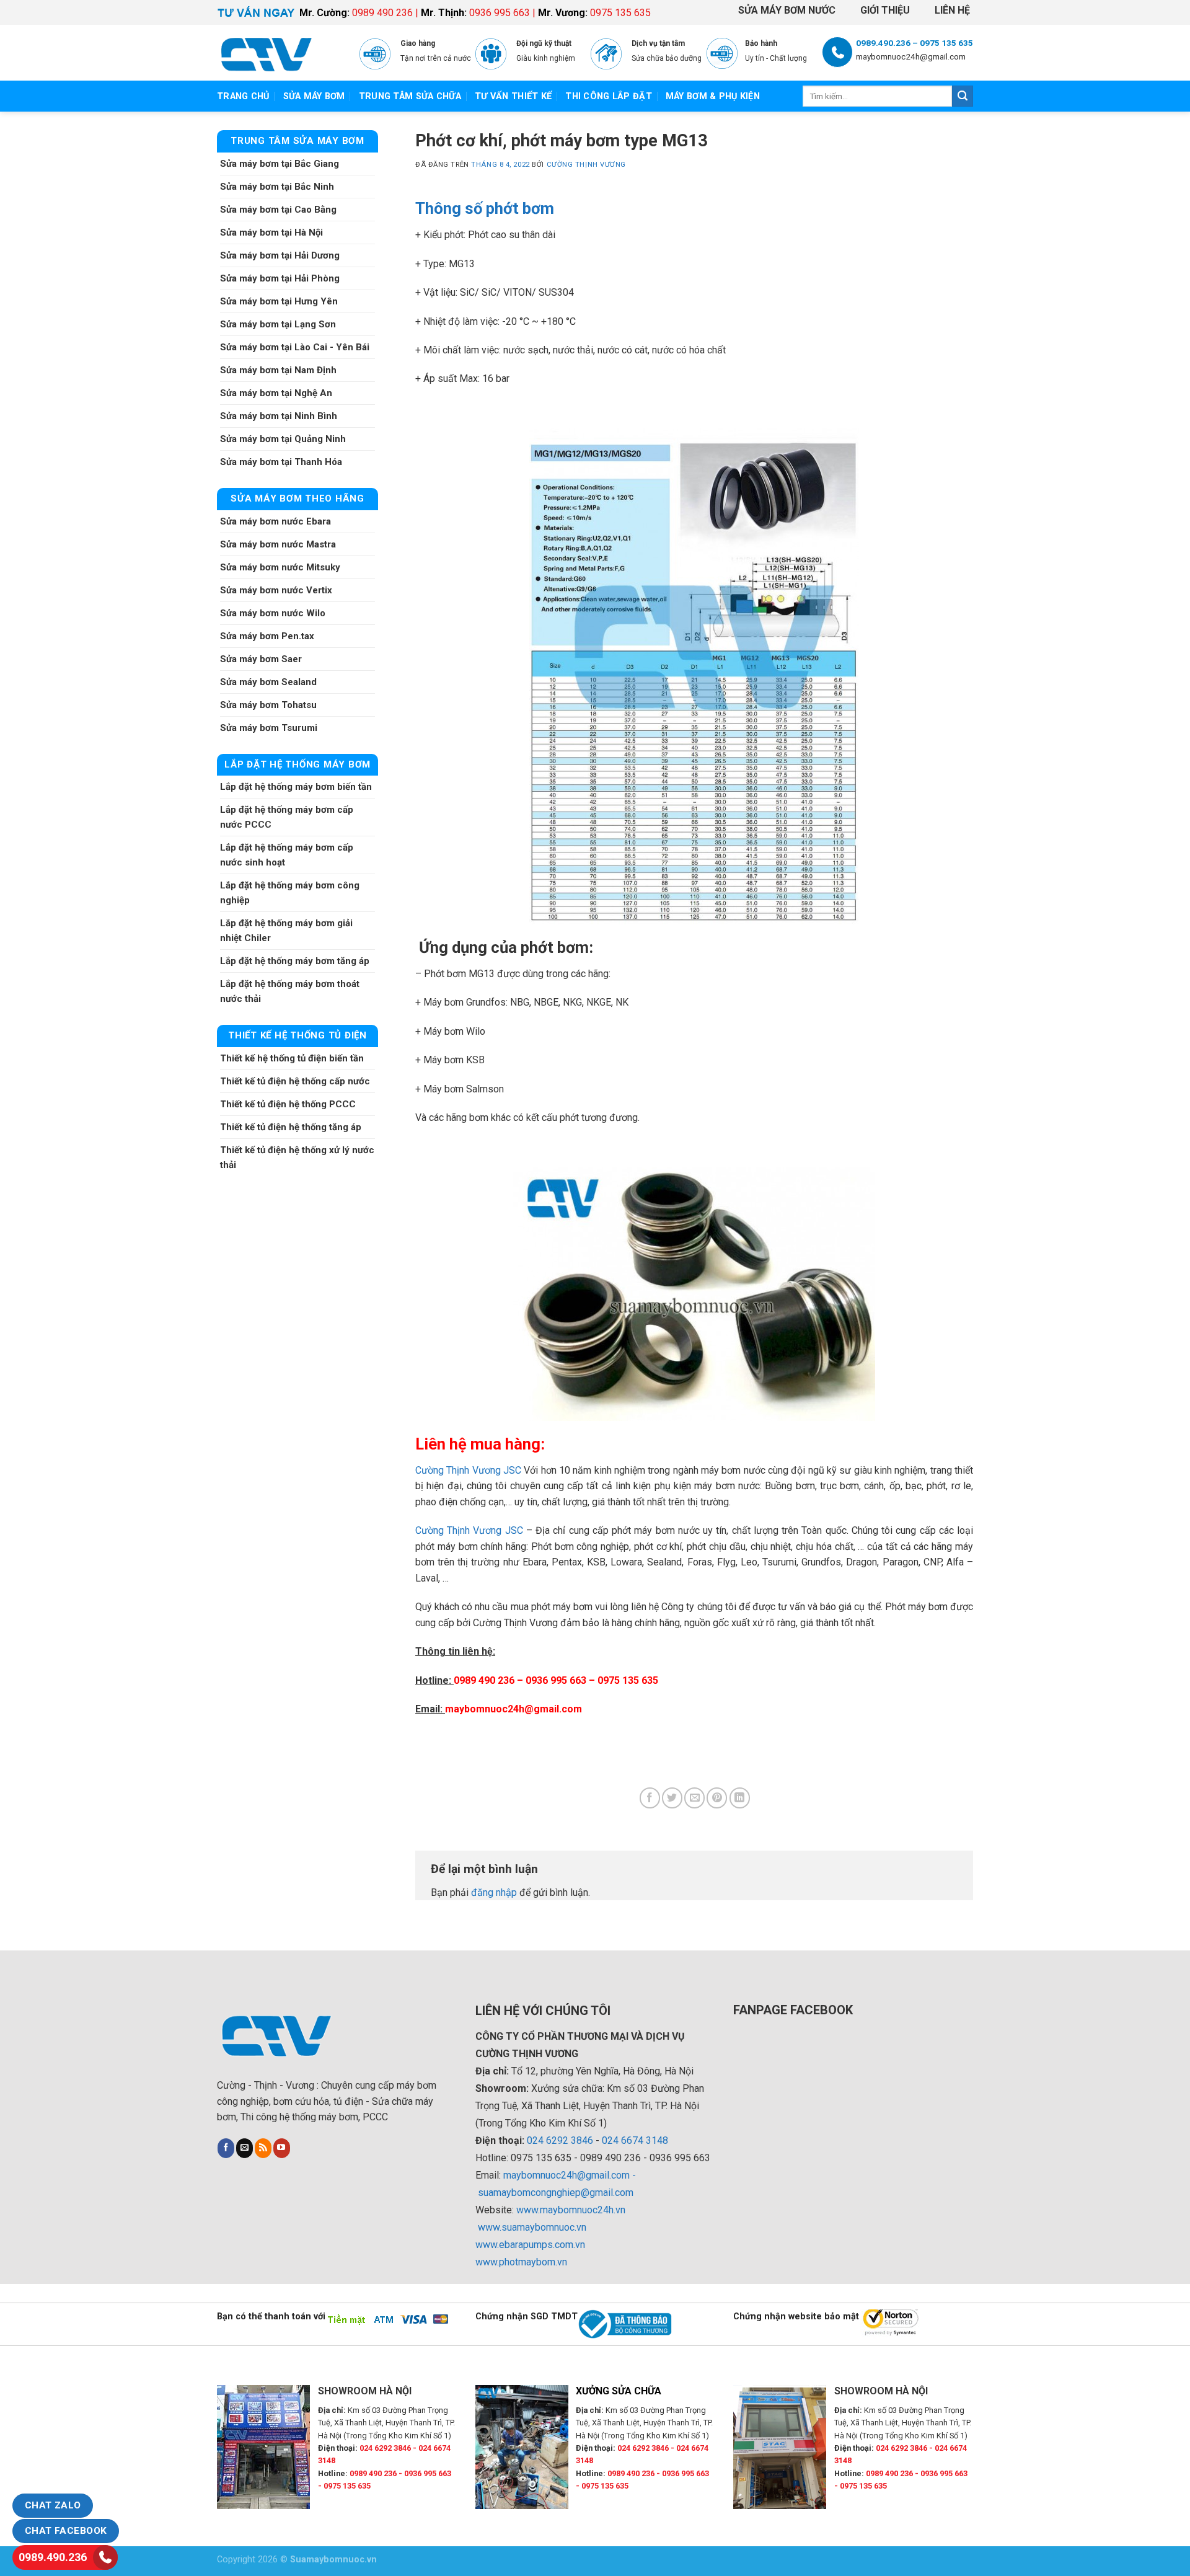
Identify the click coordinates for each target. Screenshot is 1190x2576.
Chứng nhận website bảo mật (796, 2317)
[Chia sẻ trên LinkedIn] (740, 1798)
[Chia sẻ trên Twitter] (672, 1798)
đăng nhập (494, 1892)
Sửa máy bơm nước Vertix (276, 590)
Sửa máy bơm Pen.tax (267, 636)
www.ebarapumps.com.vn (530, 2245)
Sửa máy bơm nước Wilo (273, 613)
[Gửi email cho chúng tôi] (245, 2148)
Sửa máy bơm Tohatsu (268, 705)
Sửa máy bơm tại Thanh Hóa (281, 462)
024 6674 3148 (635, 2140)
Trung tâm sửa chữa (410, 96)
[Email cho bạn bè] (694, 1798)
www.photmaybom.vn (521, 2262)
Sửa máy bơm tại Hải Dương (280, 255)
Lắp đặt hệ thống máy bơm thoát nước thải (290, 991)
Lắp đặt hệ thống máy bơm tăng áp (295, 961)
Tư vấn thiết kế (513, 96)
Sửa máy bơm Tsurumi (269, 728)
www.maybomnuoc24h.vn (570, 2210)
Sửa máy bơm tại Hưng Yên (279, 301)
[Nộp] (963, 96)
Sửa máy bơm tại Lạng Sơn (278, 324)
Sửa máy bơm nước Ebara (275, 521)
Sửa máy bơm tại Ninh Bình (279, 416)
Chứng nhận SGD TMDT (527, 2317)
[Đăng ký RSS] (263, 2148)
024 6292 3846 (560, 2140)
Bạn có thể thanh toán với (271, 2317)
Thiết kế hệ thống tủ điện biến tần (292, 1058)
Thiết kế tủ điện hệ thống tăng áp (291, 1127)
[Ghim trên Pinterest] (717, 1798)
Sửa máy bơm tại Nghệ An (276, 393)
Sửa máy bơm (314, 96)
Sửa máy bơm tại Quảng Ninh (283, 439)
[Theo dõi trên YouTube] (282, 2148)
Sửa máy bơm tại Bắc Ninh (277, 187)
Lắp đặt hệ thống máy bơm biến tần (296, 787)
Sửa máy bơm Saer (261, 659)
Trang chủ (243, 96)
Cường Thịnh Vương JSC (468, 1470)
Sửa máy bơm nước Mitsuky (280, 567)
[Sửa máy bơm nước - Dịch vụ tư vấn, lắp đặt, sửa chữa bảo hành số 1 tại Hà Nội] (279, 53)
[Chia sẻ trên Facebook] (650, 1798)
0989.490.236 (53, 2557)
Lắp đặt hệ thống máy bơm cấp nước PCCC (287, 817)
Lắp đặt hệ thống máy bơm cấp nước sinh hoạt (287, 855)
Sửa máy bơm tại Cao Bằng (278, 210)
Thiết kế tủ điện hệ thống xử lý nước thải (297, 1157)
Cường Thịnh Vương (587, 165)
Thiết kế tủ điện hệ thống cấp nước (295, 1081)
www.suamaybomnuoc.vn (532, 2227)
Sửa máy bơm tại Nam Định (278, 370)
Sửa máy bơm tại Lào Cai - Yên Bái (295, 347)
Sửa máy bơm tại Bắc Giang (280, 164)
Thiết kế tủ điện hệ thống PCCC (288, 1104)
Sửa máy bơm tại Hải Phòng (280, 278)
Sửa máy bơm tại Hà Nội (271, 232)
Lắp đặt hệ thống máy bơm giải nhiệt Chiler (286, 931)
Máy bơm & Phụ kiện (713, 96)
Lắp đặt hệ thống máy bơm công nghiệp (290, 893)
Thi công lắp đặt (609, 96)
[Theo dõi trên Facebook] (226, 2148)
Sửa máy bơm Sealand (268, 682)
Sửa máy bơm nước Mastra (278, 544)
